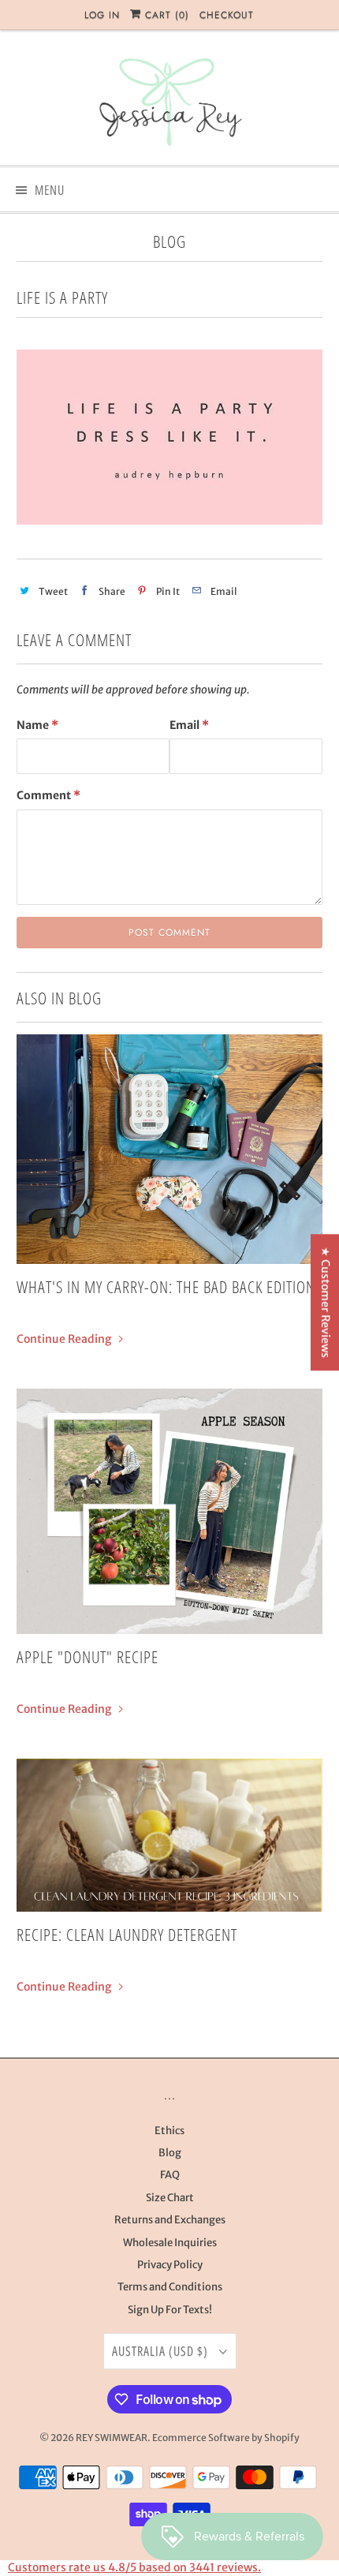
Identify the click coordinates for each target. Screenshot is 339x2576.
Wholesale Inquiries (170, 2243)
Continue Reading (65, 1339)
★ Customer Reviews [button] (326, 1302)
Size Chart (170, 2198)
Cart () (165, 15)
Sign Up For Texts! (170, 2310)
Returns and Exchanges (170, 2220)
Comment (48, 795)
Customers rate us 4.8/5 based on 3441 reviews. (134, 2567)
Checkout (227, 15)
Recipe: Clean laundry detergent (127, 1935)
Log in (102, 15)
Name (37, 725)
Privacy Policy (170, 2265)
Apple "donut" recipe (88, 1657)
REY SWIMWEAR (112, 2438)
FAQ (170, 2175)
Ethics (169, 2131)
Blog (169, 241)
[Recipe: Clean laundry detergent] (170, 1835)
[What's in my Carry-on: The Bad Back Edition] (170, 1149)
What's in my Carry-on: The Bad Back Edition (166, 1287)
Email (189, 725)
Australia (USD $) (162, 2351)
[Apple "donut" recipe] (170, 1511)
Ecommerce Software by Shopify (226, 2438)
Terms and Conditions (170, 2287)
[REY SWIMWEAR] (170, 103)
